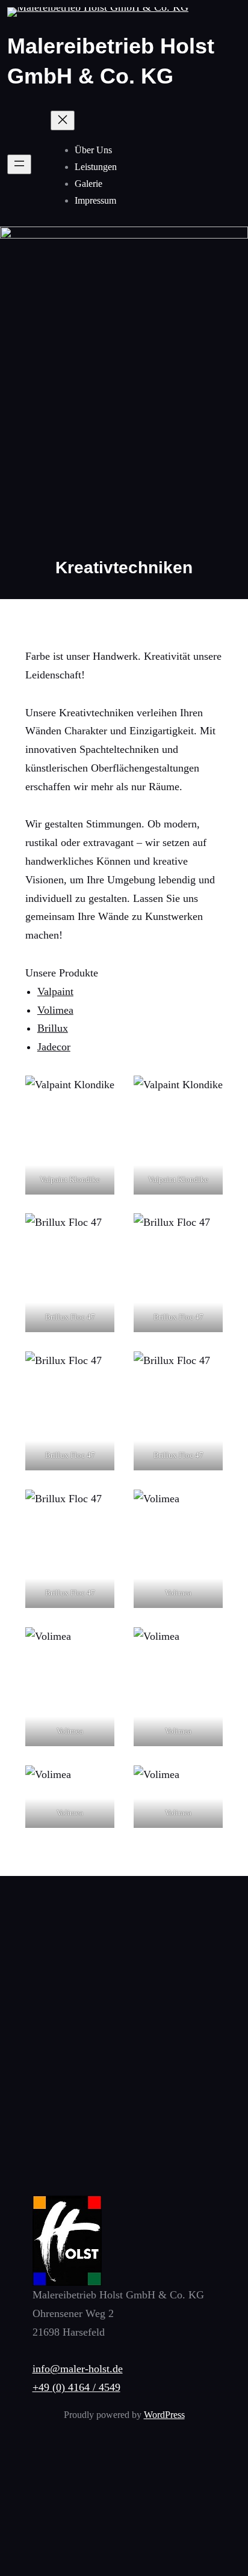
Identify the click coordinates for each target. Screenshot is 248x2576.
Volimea (55, 1010)
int (68, 991)
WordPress (164, 2415)
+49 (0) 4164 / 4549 (76, 2387)
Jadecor (54, 1047)
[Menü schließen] (63, 120)
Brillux (53, 1028)
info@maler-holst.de (78, 2369)
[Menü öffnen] (19, 164)
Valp (47, 991)
